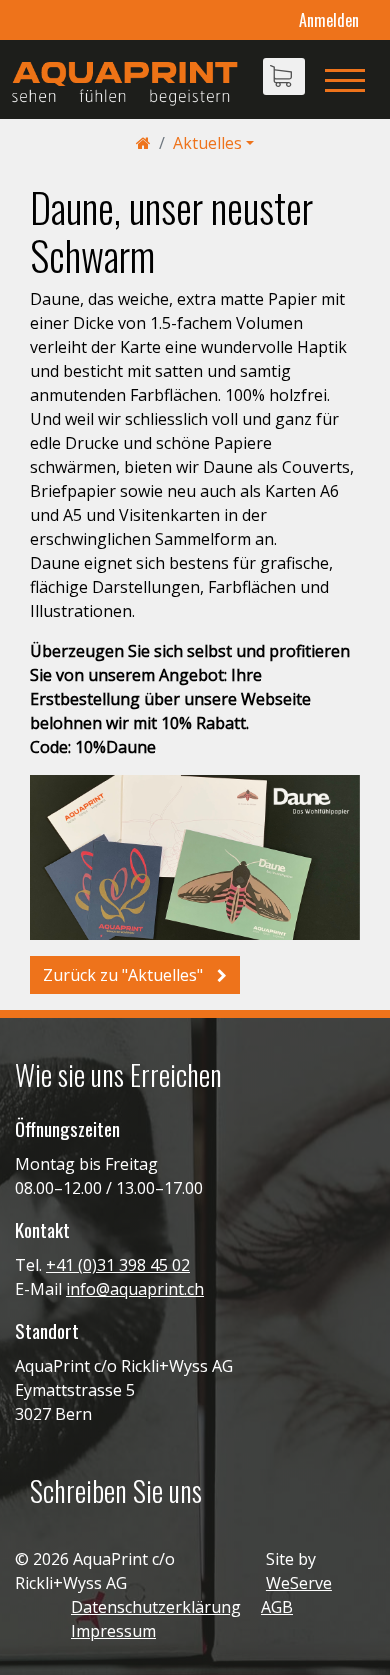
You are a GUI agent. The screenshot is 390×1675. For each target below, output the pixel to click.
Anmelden (329, 20)
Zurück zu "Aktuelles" (125, 975)
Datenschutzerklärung (156, 1607)
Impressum (113, 1631)
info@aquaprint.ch (135, 1289)
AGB (277, 1607)
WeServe (299, 1583)
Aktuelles (207, 143)
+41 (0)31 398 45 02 (118, 1265)
